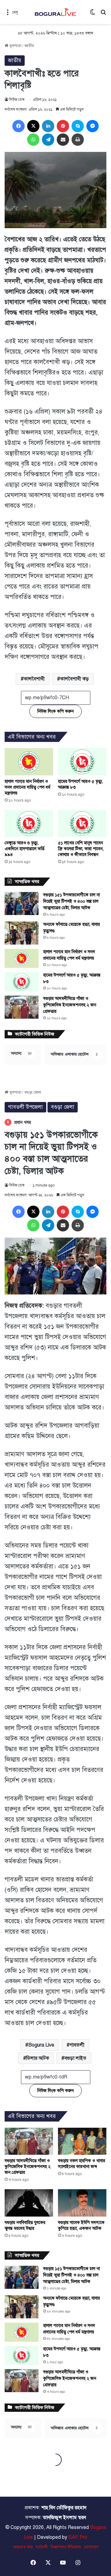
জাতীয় (29, 46)
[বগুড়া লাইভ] (55, 12)
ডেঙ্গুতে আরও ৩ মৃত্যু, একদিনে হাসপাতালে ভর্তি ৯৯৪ (25, 849)
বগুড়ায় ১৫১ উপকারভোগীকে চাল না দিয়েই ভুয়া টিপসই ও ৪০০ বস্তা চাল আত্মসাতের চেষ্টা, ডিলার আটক (72, 901)
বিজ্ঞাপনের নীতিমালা (66, 2547)
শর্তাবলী (42, 2547)
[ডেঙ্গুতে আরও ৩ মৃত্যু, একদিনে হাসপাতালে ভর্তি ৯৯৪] (29, 823)
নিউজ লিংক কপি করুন (55, 711)
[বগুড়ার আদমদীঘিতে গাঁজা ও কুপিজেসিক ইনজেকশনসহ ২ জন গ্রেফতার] (22, 1007)
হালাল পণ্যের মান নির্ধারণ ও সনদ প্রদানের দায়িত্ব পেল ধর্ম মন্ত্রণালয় (27, 787)
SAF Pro (78, 2537)
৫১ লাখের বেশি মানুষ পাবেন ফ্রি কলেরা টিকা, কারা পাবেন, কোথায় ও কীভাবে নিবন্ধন (81, 849)
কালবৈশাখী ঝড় (74, 679)
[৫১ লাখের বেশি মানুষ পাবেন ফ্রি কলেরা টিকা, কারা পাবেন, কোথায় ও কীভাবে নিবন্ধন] (82, 823)
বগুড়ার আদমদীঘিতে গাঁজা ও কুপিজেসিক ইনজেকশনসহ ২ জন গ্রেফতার (70, 1005)
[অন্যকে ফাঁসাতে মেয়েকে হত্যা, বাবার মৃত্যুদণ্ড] (22, 933)
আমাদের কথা (23, 2547)
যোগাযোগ (91, 2547)
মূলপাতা (15, 46)
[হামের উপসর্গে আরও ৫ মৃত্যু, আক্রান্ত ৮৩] (82, 762)
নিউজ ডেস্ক (17, 100)
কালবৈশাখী (34, 679)
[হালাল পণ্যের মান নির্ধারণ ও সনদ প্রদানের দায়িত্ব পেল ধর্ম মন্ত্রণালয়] (29, 762)
